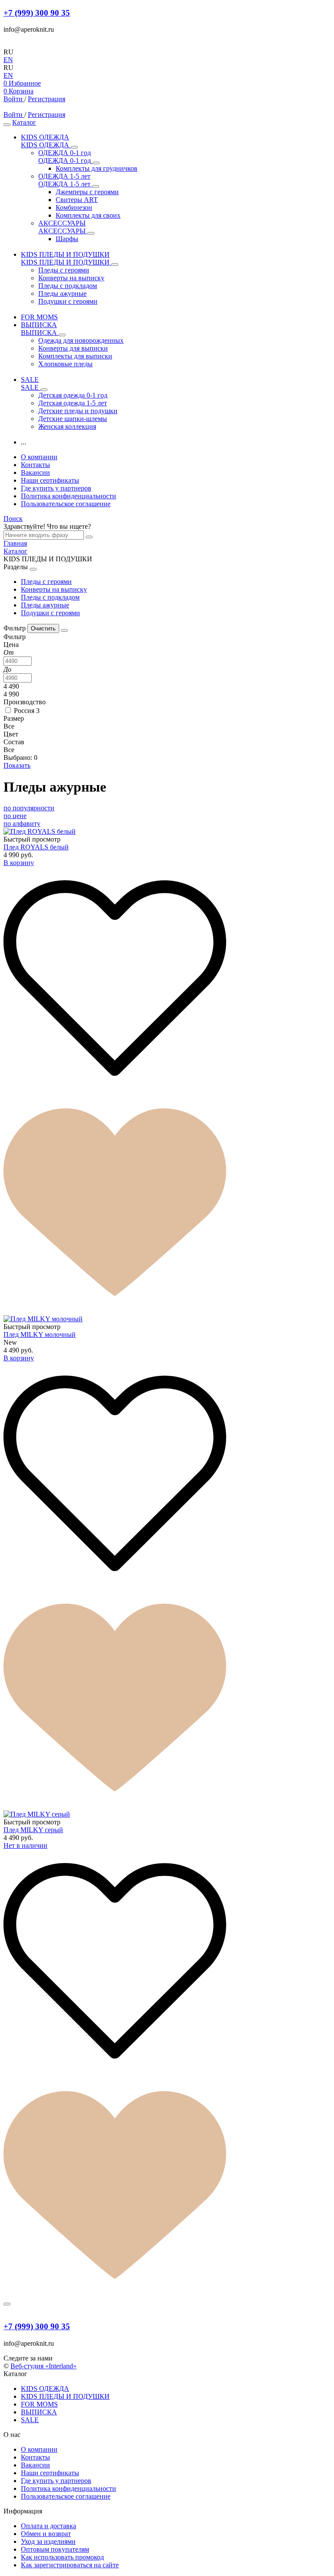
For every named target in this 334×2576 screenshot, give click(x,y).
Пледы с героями (46, 582)
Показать (17, 765)
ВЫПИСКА (39, 2412)
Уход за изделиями (48, 2541)
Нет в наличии (25, 1845)
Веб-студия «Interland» (43, 2366)
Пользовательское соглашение (66, 504)
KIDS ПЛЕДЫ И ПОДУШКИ (65, 2396)
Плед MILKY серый (33, 1830)
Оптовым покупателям (55, 2549)
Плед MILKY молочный (40, 1334)
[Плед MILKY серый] (167, 1814)
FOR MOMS (39, 2404)
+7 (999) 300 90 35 (37, 13)
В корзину (19, 863)
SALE (30, 2420)
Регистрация (47, 99)
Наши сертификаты (50, 480)
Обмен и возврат (46, 2534)
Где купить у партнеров (56, 488)
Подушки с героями (50, 613)
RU (8, 52)
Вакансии (35, 472)
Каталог (24, 122)
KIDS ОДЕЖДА (45, 2389)
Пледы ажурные (45, 605)
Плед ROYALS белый (36, 847)
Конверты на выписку (54, 589)
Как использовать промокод (62, 2557)
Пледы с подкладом (50, 597)
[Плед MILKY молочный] (167, 1319)
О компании (39, 457)
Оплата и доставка (48, 2526)
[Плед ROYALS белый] (167, 832)
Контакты (35, 465)
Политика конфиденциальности (68, 496)
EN (8, 60)
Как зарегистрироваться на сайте (70, 2565)
